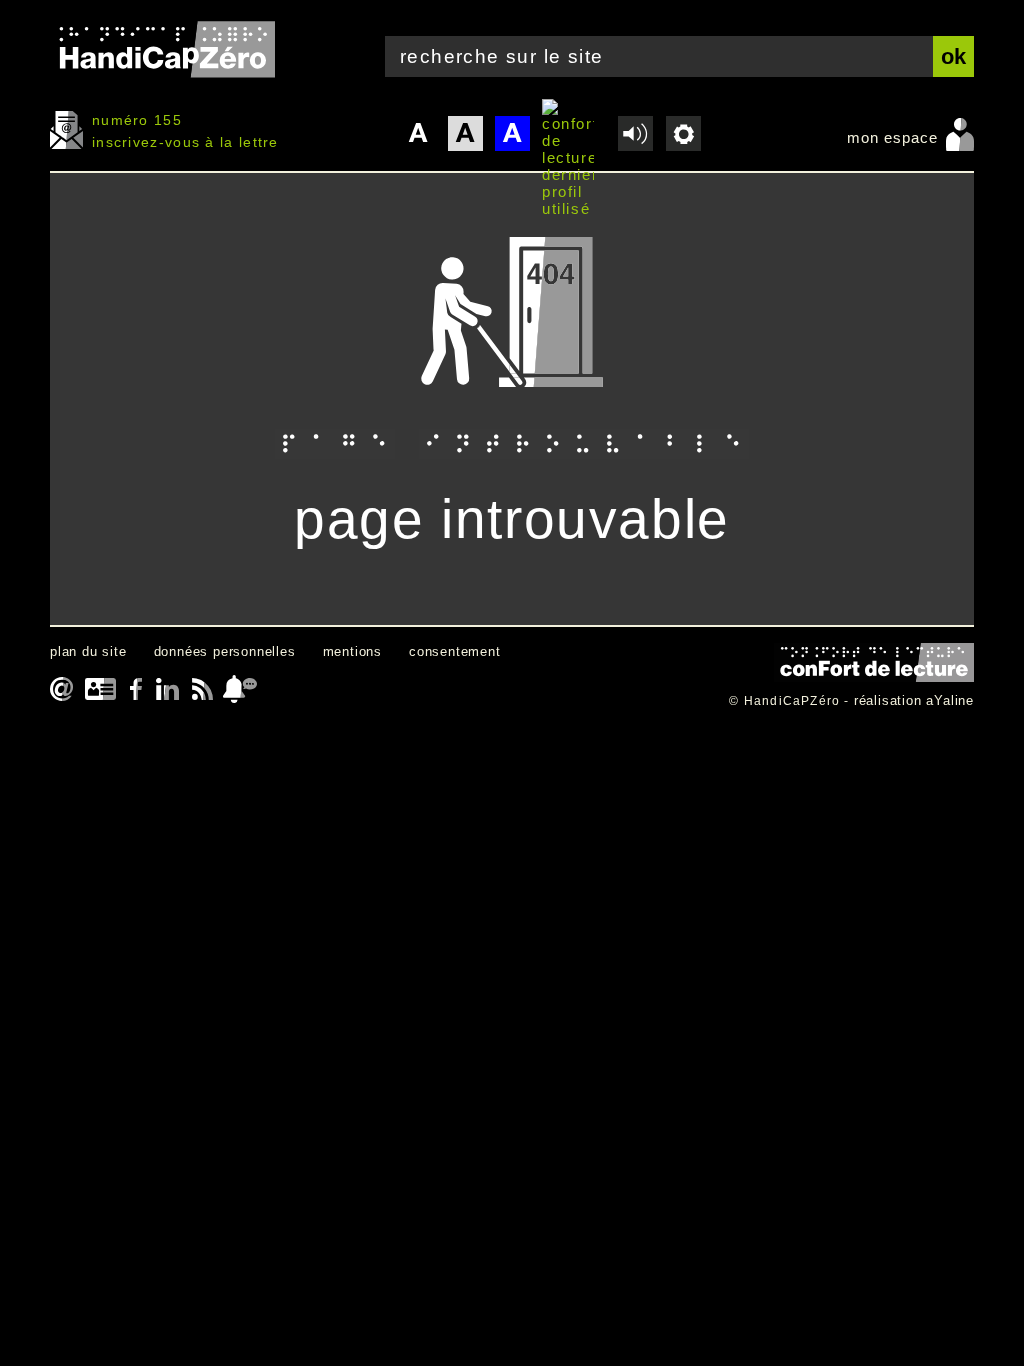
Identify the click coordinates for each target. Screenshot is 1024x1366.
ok (953, 56)
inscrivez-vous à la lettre (185, 142)
